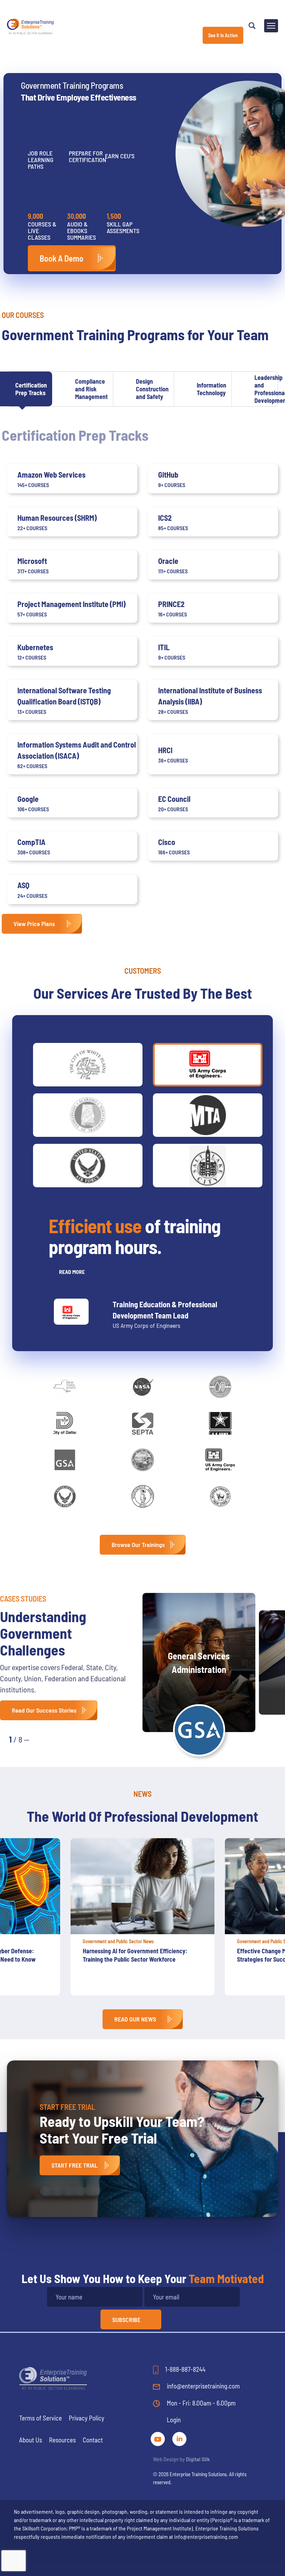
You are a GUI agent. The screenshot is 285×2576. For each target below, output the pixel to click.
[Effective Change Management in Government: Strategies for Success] (199, 1886)
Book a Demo (62, 258)
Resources (62, 2440)
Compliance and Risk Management (91, 389)
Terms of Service (40, 2418)
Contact (93, 2440)
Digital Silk (198, 2459)
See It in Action (223, 35)
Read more (72, 1272)
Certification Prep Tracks (31, 389)
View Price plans (34, 924)
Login (174, 2420)
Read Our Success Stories (44, 1710)
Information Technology (211, 389)
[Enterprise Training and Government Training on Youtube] (158, 2438)
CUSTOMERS (143, 971)
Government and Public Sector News (175, 1941)
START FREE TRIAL (75, 2165)
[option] (199, 1917)
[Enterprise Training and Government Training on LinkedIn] (179, 2438)
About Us (31, 2440)
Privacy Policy (87, 2418)
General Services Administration (199, 1662)
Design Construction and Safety (152, 389)
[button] (42, 1739)
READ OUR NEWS (135, 2019)
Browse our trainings (138, 1545)
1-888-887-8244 (185, 2369)
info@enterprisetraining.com (203, 2386)
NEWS (142, 1794)
